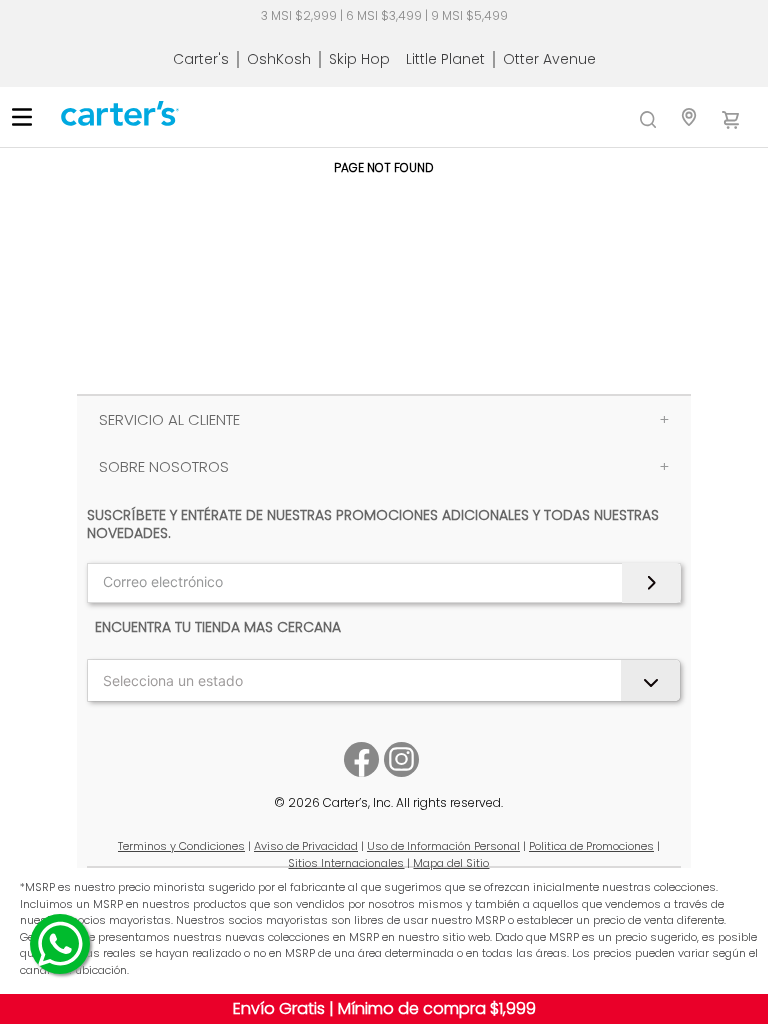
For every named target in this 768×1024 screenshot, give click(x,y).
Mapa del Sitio (451, 863)
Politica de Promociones (591, 846)
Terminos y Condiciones (181, 846)
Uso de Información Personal (443, 846)
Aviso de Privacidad (306, 846)
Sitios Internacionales (346, 863)
